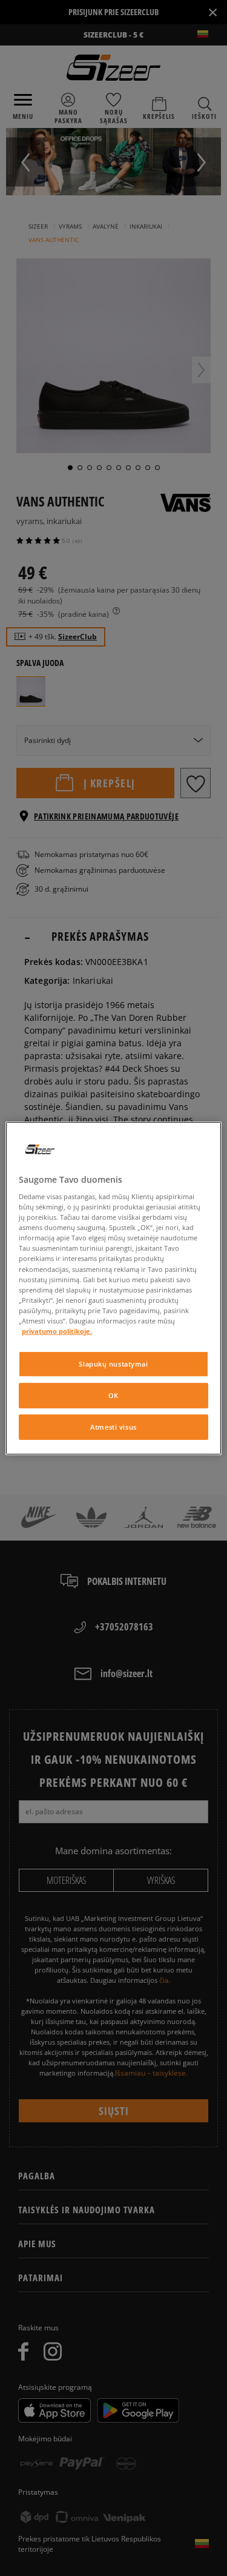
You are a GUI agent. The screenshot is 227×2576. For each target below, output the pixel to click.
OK (113, 1395)
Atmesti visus (113, 1427)
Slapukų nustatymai (113, 1364)
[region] (113, 1288)
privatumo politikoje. (57, 1331)
